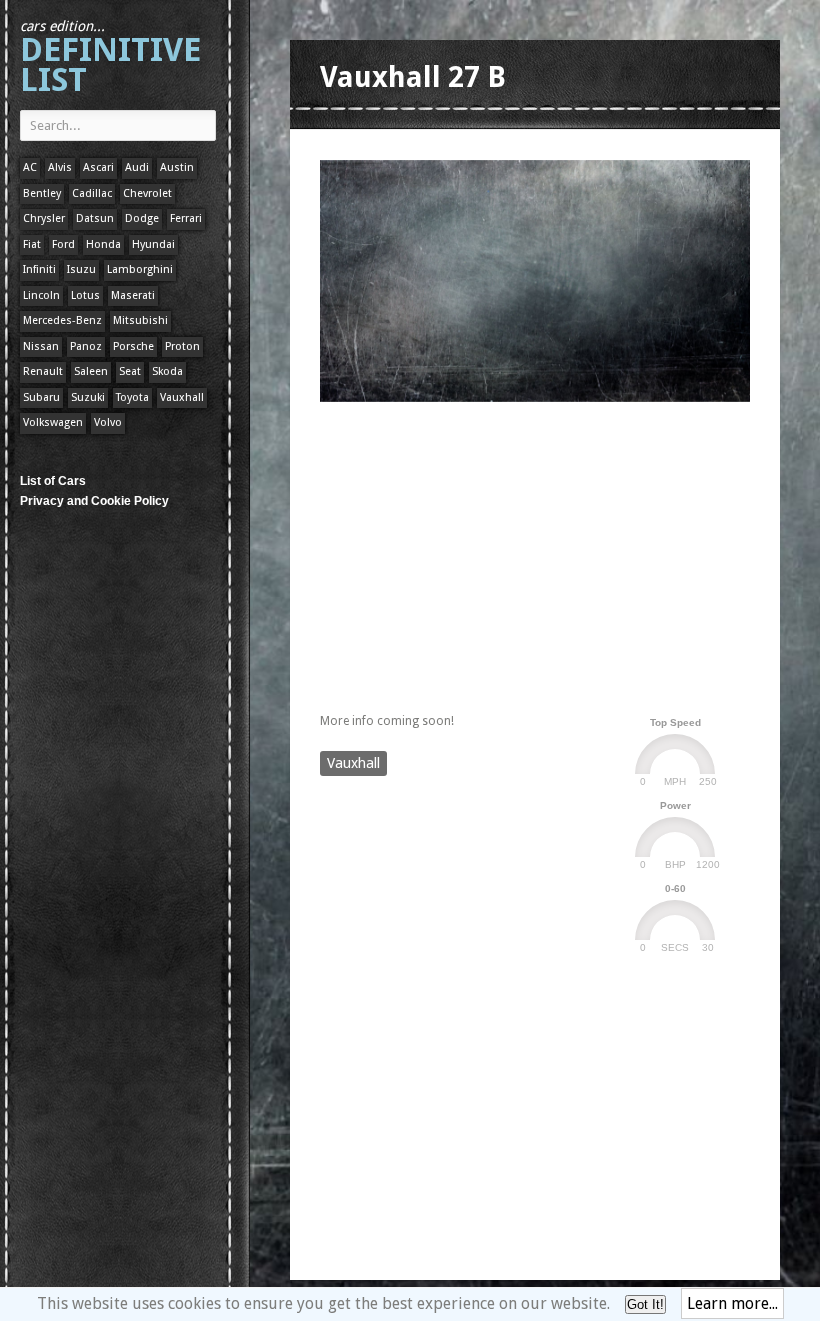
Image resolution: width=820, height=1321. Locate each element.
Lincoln (41, 295)
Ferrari (186, 218)
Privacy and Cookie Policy (94, 501)
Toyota (132, 397)
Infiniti (39, 269)
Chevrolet (147, 193)
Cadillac (92, 193)
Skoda (167, 371)
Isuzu (81, 269)
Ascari (98, 167)
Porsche (133, 346)
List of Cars (53, 481)
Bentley (42, 193)
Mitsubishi (140, 320)
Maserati (133, 295)
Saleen (91, 371)
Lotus (85, 295)
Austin (177, 167)
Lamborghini (140, 269)
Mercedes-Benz (62, 320)
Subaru (41, 397)
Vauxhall (182, 397)
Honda (103, 244)
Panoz (86, 346)
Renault (43, 371)
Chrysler (44, 218)
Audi (137, 167)
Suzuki (88, 397)
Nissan (41, 346)
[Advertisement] (554, 553)
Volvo (108, 422)
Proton (182, 346)
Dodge (142, 218)
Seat (130, 371)
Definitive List (110, 58)
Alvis (60, 167)
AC (30, 167)
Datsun (95, 218)
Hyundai (153, 244)
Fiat (32, 244)
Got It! (645, 1304)
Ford (63, 244)
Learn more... (732, 1303)
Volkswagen (53, 422)
